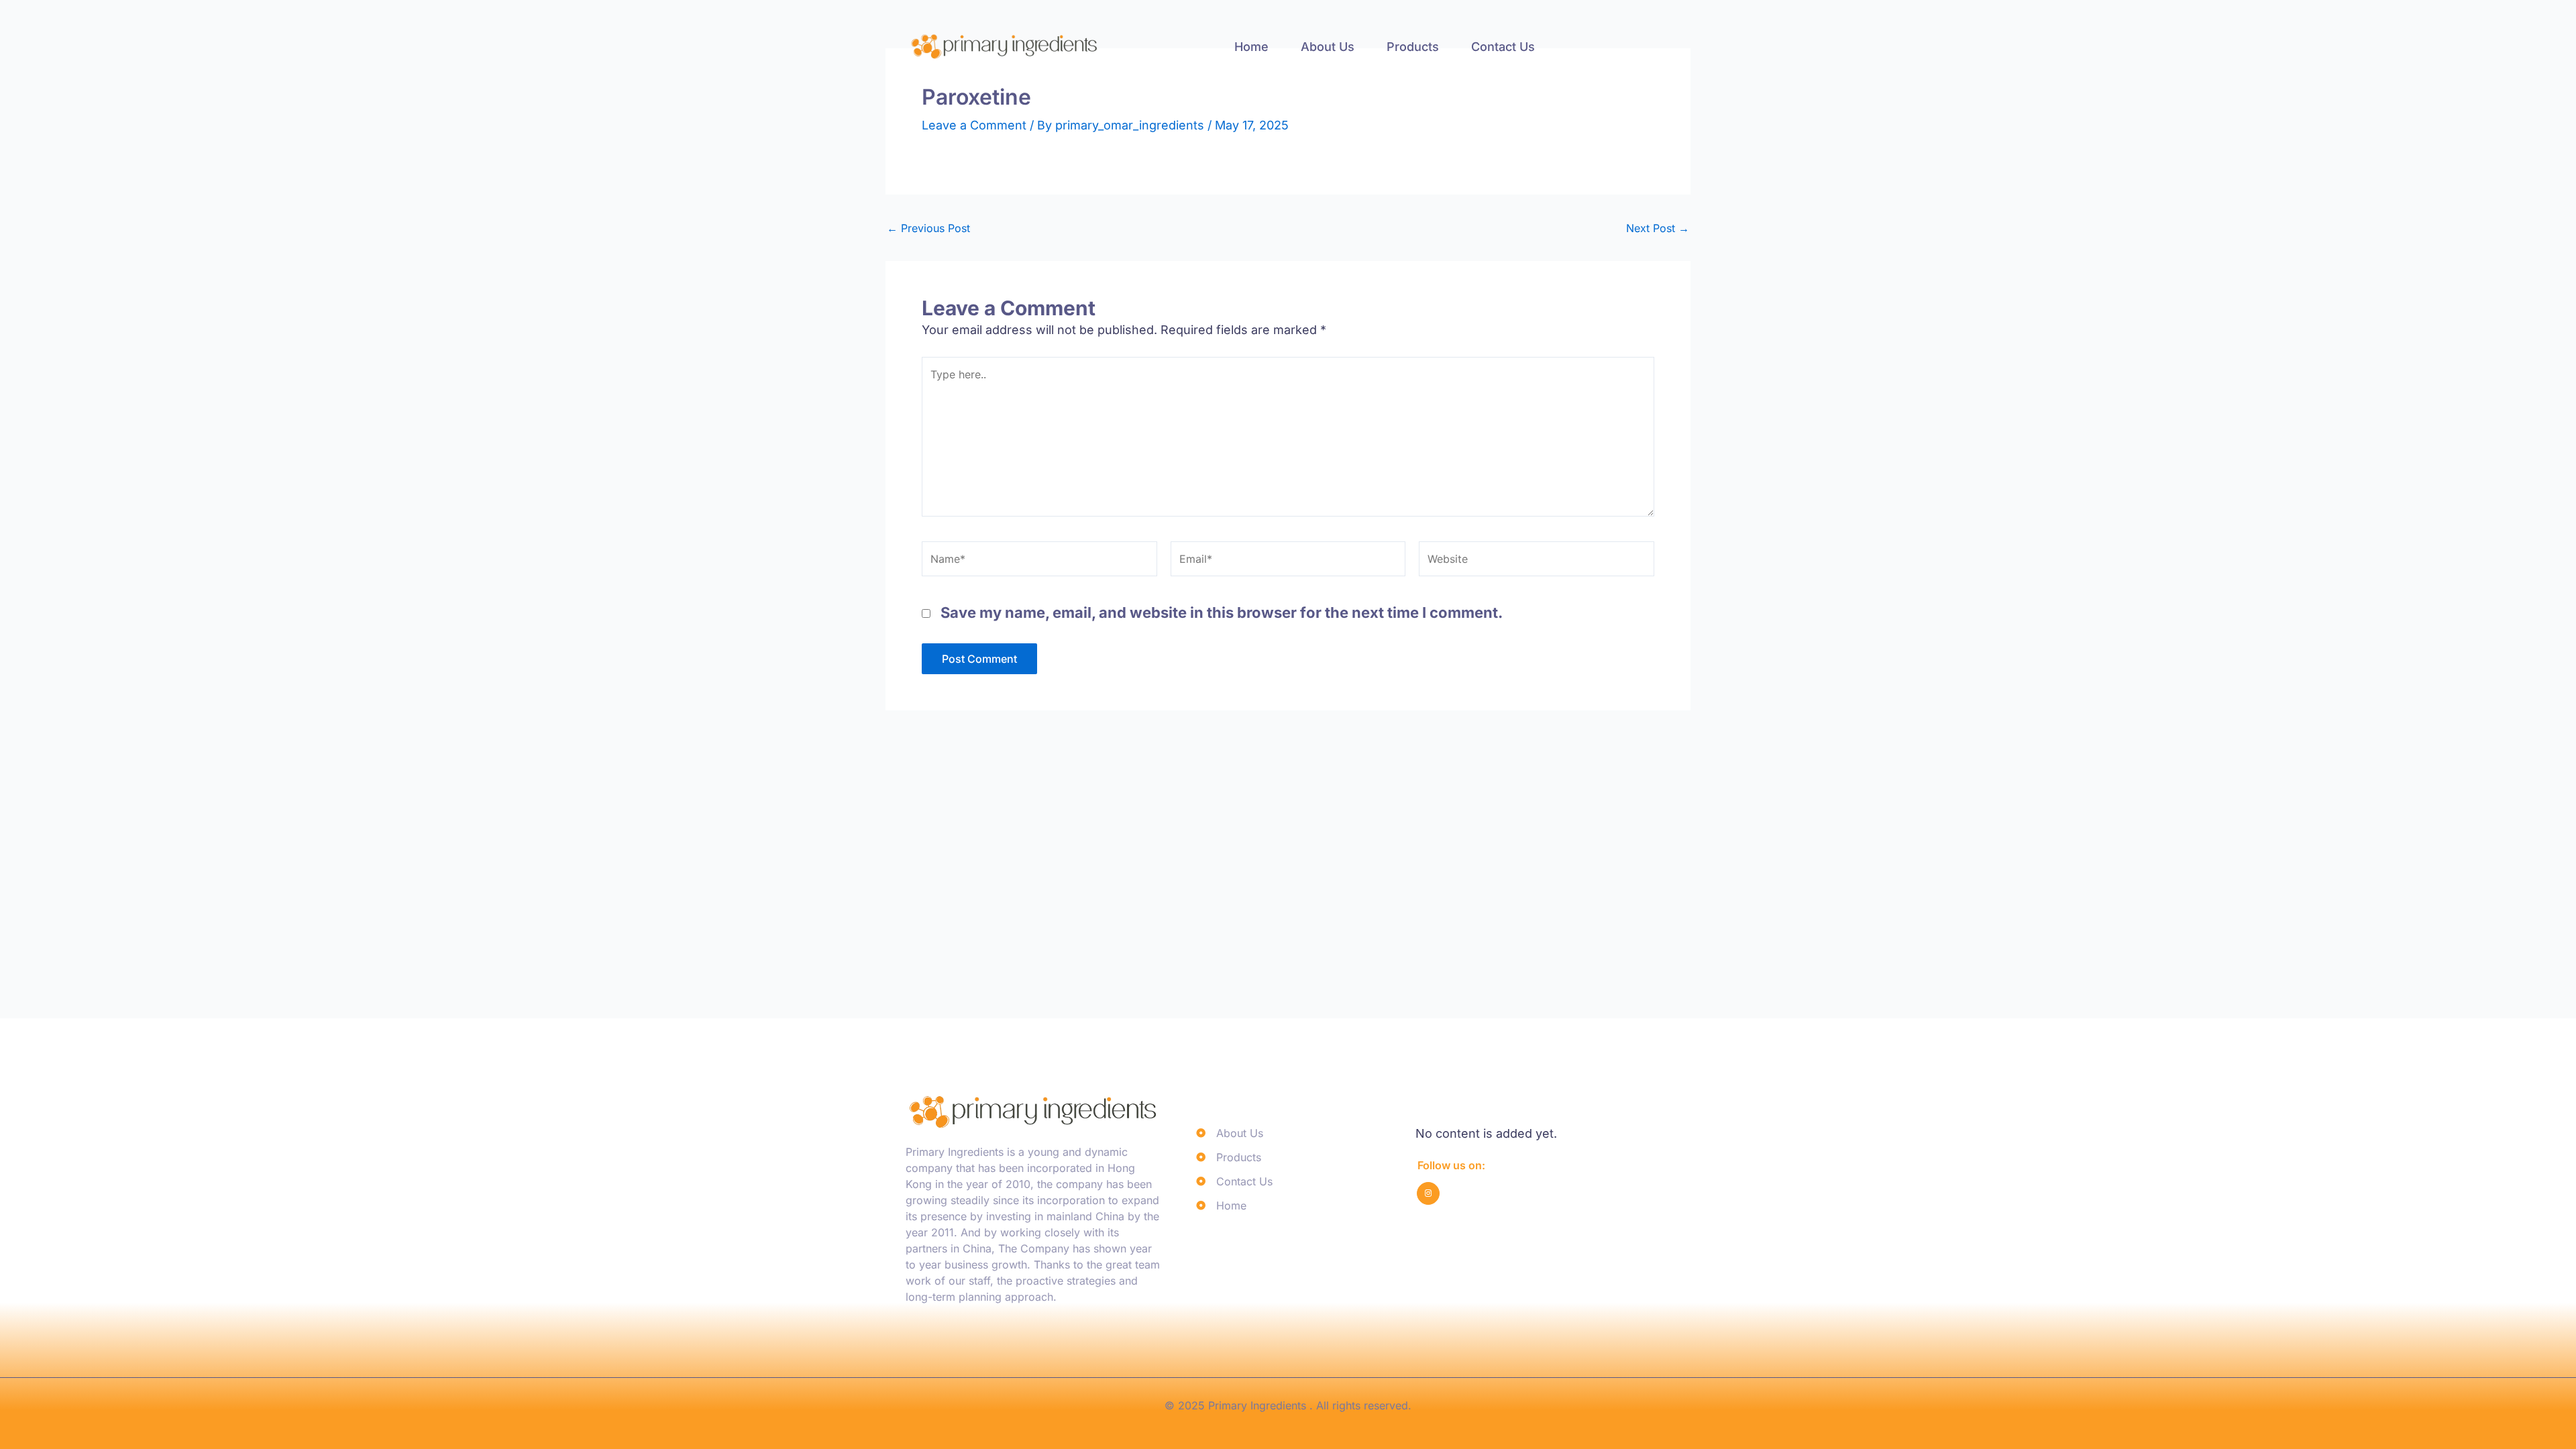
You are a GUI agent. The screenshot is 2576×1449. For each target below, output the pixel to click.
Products (1413, 47)
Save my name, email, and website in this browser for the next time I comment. (1222, 612)
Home (1251, 47)
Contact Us (1503, 47)
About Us (1328, 47)
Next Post (1658, 228)
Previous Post (928, 228)
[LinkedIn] (1428, 1193)
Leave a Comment (974, 125)
